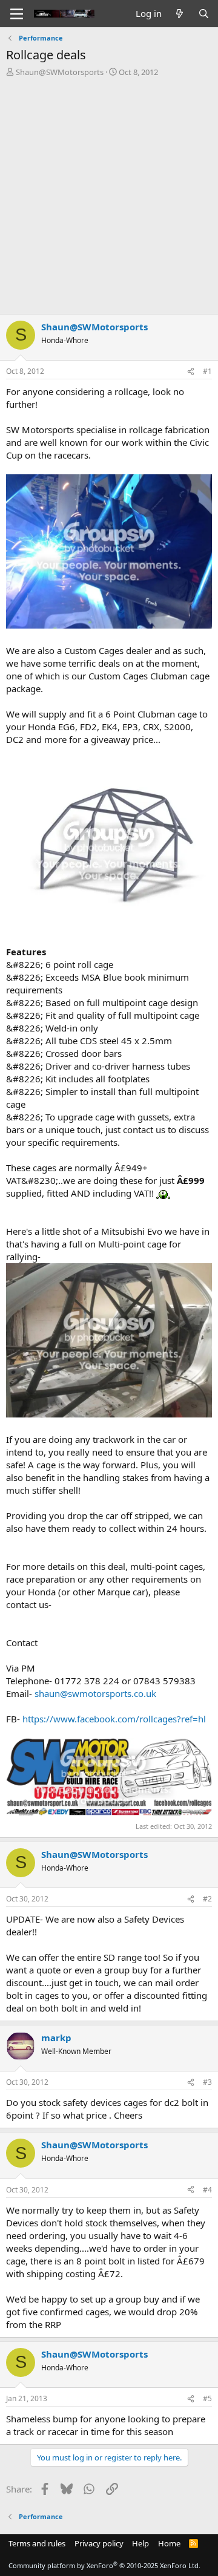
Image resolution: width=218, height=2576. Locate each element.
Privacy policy (99, 2543)
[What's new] (180, 14)
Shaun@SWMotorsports (60, 72)
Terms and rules (37, 2543)
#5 (207, 2398)
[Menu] (17, 14)
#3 (207, 2082)
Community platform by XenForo (104, 2565)
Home (169, 2543)
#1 (207, 371)
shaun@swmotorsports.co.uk (95, 1693)
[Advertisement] (109, 192)
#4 (207, 2190)
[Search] (204, 14)
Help (140, 2543)
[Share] (191, 372)
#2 (207, 1899)
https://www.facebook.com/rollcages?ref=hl (114, 1719)
